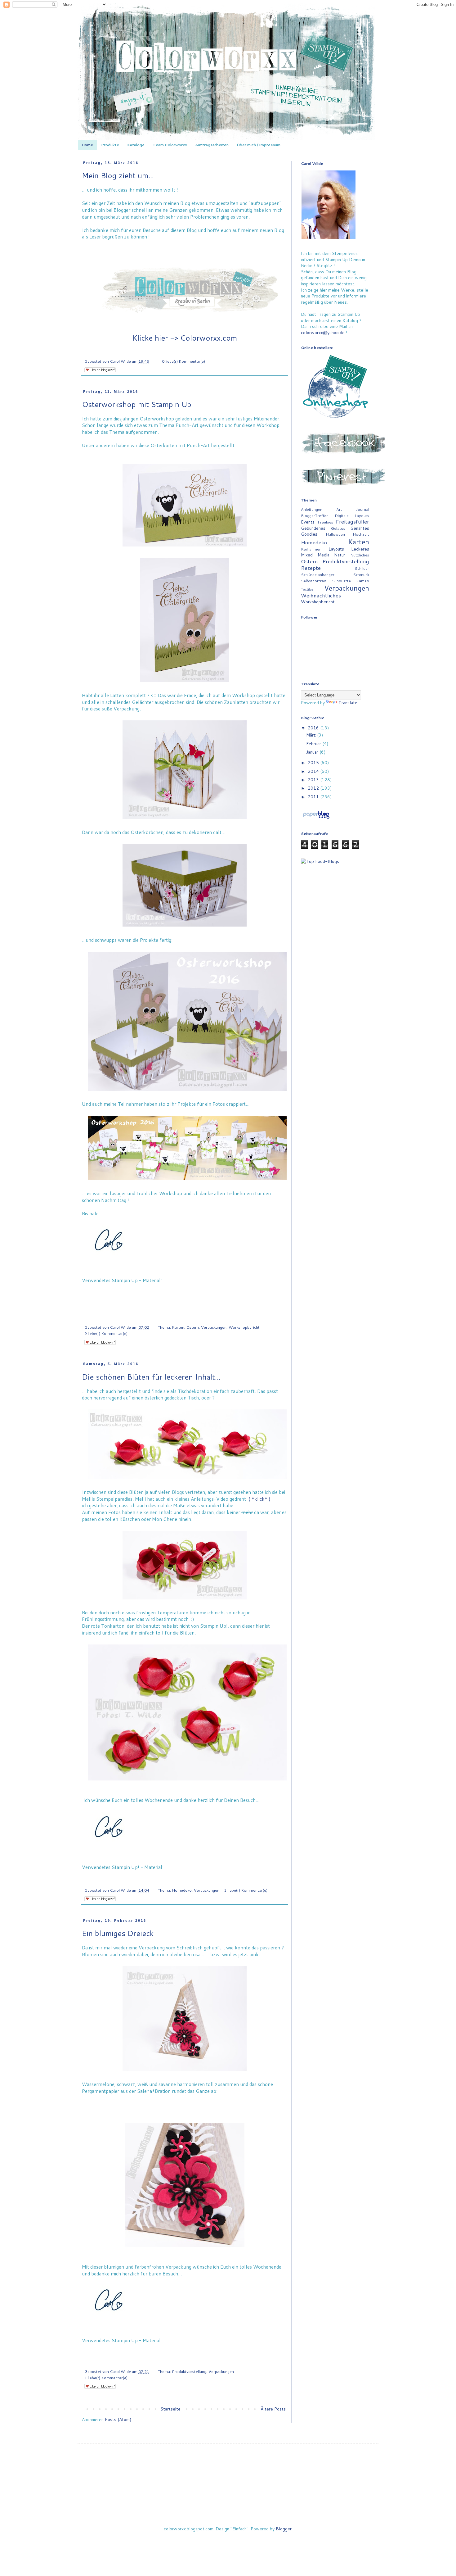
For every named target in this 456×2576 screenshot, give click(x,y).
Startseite (170, 2409)
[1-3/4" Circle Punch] (84, 1296)
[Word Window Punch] (93, 1288)
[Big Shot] (110, 2348)
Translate (348, 703)
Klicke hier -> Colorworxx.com (185, 338)
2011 (314, 797)
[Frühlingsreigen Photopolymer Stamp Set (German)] (106, 1296)
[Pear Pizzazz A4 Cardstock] (102, 1304)
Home (87, 145)
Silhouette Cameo (351, 581)
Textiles (307, 589)
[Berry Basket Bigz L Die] (93, 1296)
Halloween (335, 534)
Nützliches (360, 555)
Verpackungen (214, 1327)
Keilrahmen (311, 549)
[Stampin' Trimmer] (89, 1296)
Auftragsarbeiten (212, 145)
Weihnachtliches (321, 595)
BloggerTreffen (315, 515)
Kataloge (136, 145)
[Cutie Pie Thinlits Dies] (84, 2356)
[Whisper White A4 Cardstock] (110, 1304)
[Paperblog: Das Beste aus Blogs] (316, 819)
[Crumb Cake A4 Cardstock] (93, 1312)
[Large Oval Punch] (89, 1288)
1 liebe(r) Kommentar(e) (106, 2378)
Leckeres (360, 549)
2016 (314, 728)
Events (308, 522)
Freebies (325, 522)
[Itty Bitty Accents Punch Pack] (110, 1288)
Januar (313, 752)
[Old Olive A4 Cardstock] (102, 1875)
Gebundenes (313, 528)
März (312, 735)
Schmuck (361, 574)
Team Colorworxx (170, 145)
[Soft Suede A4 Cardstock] (89, 1312)
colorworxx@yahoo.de (323, 333)
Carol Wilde (121, 361)
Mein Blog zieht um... (118, 175)
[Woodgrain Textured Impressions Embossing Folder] (84, 1304)
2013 (314, 780)
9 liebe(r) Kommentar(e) (106, 1333)
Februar (314, 744)
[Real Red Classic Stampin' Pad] (110, 1875)
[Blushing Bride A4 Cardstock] (97, 1312)
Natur (340, 555)
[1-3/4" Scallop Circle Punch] (84, 1288)
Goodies (309, 534)
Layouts (336, 549)
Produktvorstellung (189, 2371)
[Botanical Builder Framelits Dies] (84, 2348)
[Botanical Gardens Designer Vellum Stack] (89, 2348)
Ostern (193, 1327)
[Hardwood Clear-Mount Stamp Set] (110, 1296)
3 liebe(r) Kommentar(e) (246, 1890)
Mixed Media (315, 555)
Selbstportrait (314, 581)
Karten (178, 1327)
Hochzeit (361, 534)
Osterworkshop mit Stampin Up (137, 404)
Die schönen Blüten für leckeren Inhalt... (151, 1377)
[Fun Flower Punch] (84, 1875)
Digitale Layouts (352, 515)
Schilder (362, 568)
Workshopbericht (244, 1327)
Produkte (110, 145)
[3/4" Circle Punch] (102, 1288)
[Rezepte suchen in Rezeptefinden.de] (320, 861)
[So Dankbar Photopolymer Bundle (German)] (97, 1296)
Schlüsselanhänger (318, 574)
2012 (314, 788)
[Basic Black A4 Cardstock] (84, 1312)
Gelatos (338, 528)
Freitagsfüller (352, 522)
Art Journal (353, 509)
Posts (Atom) (118, 2420)
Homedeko (182, 1890)
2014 (314, 771)
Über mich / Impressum (259, 145)
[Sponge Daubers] (89, 1304)
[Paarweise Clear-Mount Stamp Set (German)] (97, 1875)
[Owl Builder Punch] (97, 1288)
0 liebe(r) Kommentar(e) (183, 361)
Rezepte (311, 568)
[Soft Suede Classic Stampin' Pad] (93, 1304)
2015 (314, 763)
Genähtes (360, 528)
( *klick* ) (259, 1499)
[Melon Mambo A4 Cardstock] (106, 1304)
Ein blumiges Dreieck (118, 1933)
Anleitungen (312, 509)
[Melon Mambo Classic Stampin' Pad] (97, 1304)
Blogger (284, 2529)
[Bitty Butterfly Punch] (102, 1296)
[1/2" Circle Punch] (106, 1288)
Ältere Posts (273, 2409)
